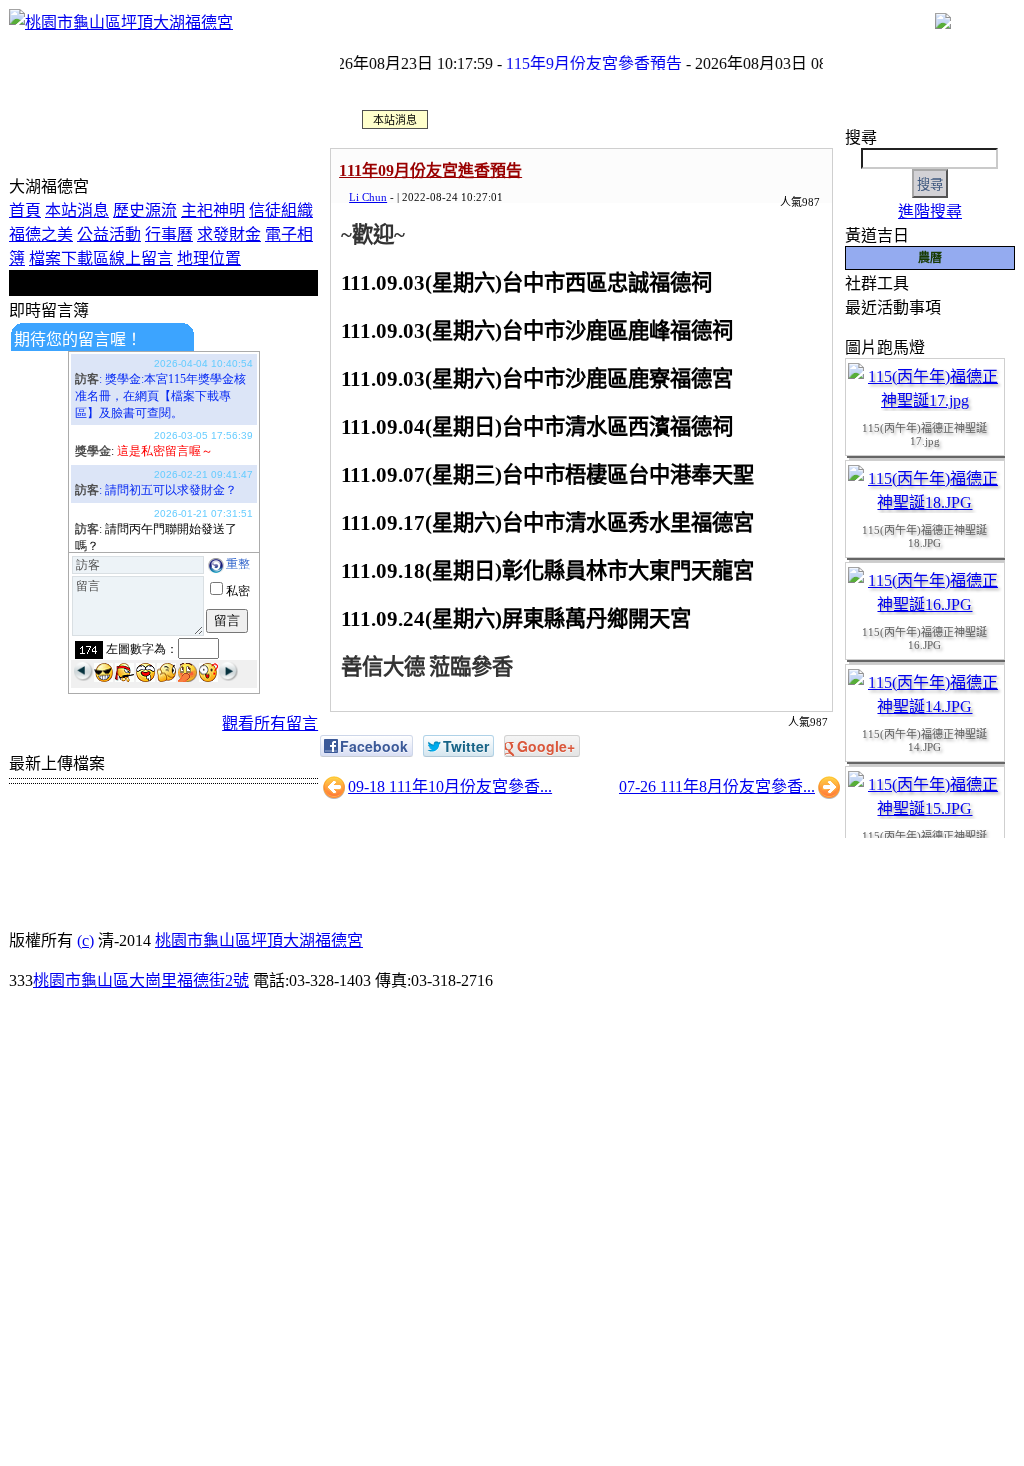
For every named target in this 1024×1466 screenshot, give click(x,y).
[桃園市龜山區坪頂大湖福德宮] (121, 22)
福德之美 (41, 234)
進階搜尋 (930, 211)
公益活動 (109, 234)
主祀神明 (213, 210)
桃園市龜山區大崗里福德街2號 (141, 980)
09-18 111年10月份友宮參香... (450, 786)
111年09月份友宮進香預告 (430, 170)
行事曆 (169, 234)
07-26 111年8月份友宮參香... (717, 786)
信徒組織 (281, 210)
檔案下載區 (69, 258)
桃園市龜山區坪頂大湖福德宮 (259, 940)
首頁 (25, 210)
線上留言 (141, 258)
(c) (85, 940)
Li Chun (368, 197)
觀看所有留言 (270, 723)
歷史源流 (145, 210)
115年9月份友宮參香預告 (577, 63)
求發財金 (229, 234)
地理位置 (209, 258)
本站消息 (77, 210)
